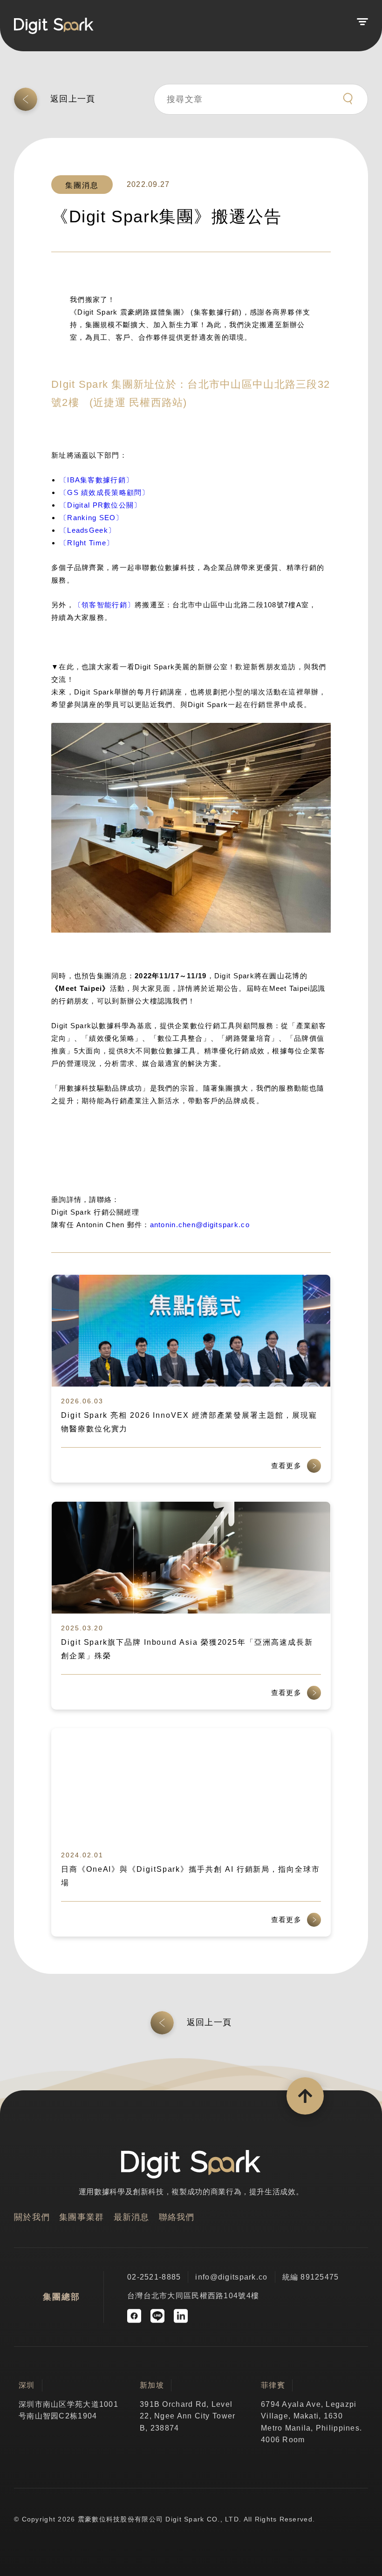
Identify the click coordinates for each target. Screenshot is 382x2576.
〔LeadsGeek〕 (88, 530)
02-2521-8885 (154, 2277)
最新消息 (132, 2217)
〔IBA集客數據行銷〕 (96, 480)
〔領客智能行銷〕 (104, 605)
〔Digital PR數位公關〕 (100, 505)
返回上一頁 (73, 99)
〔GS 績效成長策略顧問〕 (105, 492)
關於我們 (32, 2217)
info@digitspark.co (231, 2277)
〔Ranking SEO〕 (92, 518)
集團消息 (82, 185)
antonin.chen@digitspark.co (200, 1225)
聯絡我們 (177, 2217)
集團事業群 (82, 2217)
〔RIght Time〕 (87, 543)
